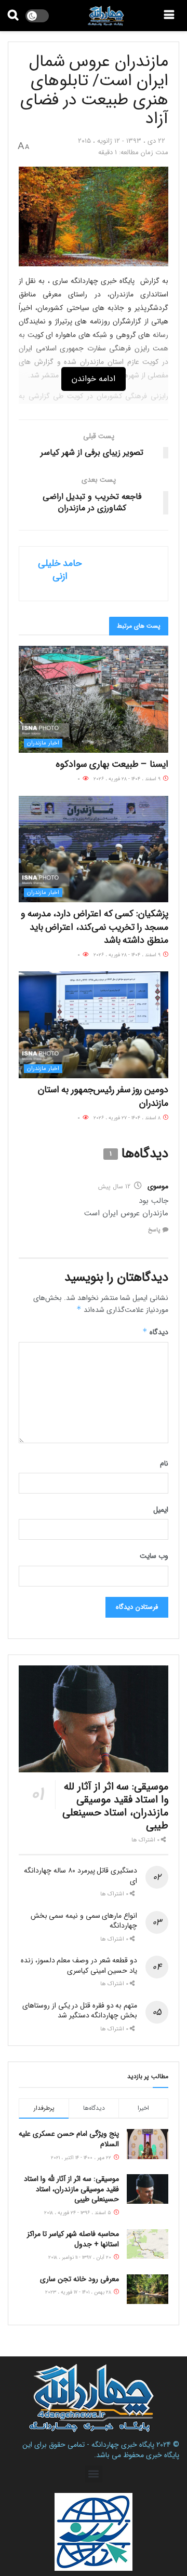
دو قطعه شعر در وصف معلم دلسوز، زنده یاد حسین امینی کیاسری (79, 1965)
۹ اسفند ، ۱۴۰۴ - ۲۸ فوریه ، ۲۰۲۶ (128, 779)
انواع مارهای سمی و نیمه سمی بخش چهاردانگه (84, 1921)
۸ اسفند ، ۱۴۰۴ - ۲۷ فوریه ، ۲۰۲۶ (128, 1118)
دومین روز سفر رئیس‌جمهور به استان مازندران (103, 1096)
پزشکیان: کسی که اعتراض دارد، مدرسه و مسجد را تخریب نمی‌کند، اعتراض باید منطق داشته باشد (95, 927)
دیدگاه (155, 1332)
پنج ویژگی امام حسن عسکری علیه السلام (69, 2139)
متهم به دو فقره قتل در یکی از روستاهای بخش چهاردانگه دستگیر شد (80, 2011)
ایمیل (161, 1510)
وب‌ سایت (154, 1556)
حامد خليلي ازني (60, 570)
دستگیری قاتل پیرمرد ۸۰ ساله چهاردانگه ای (81, 1876)
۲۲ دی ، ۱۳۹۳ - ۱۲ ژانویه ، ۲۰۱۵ (122, 141)
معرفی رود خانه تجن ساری (79, 2279)
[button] (94, 2474)
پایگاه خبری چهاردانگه (123, 2445)
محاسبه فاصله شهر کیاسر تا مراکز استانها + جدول (73, 2239)
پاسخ (154, 1230)
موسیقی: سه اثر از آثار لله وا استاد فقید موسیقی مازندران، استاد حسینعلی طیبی (115, 1806)
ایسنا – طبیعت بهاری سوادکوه (112, 764)
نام (164, 1463)
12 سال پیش (114, 1187)
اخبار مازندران (43, 743)
